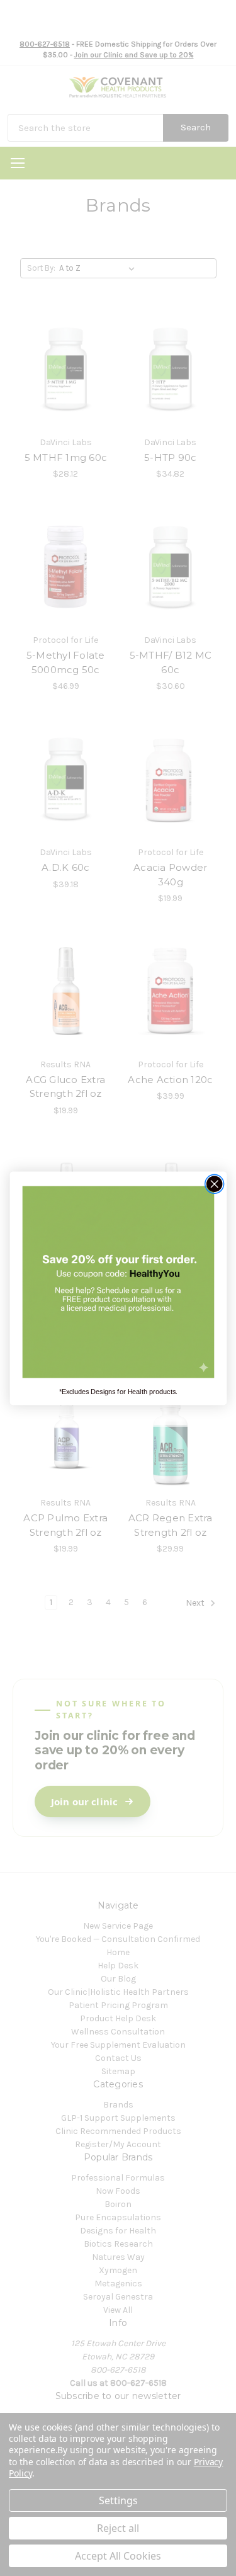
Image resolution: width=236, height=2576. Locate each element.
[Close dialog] (214, 1183)
